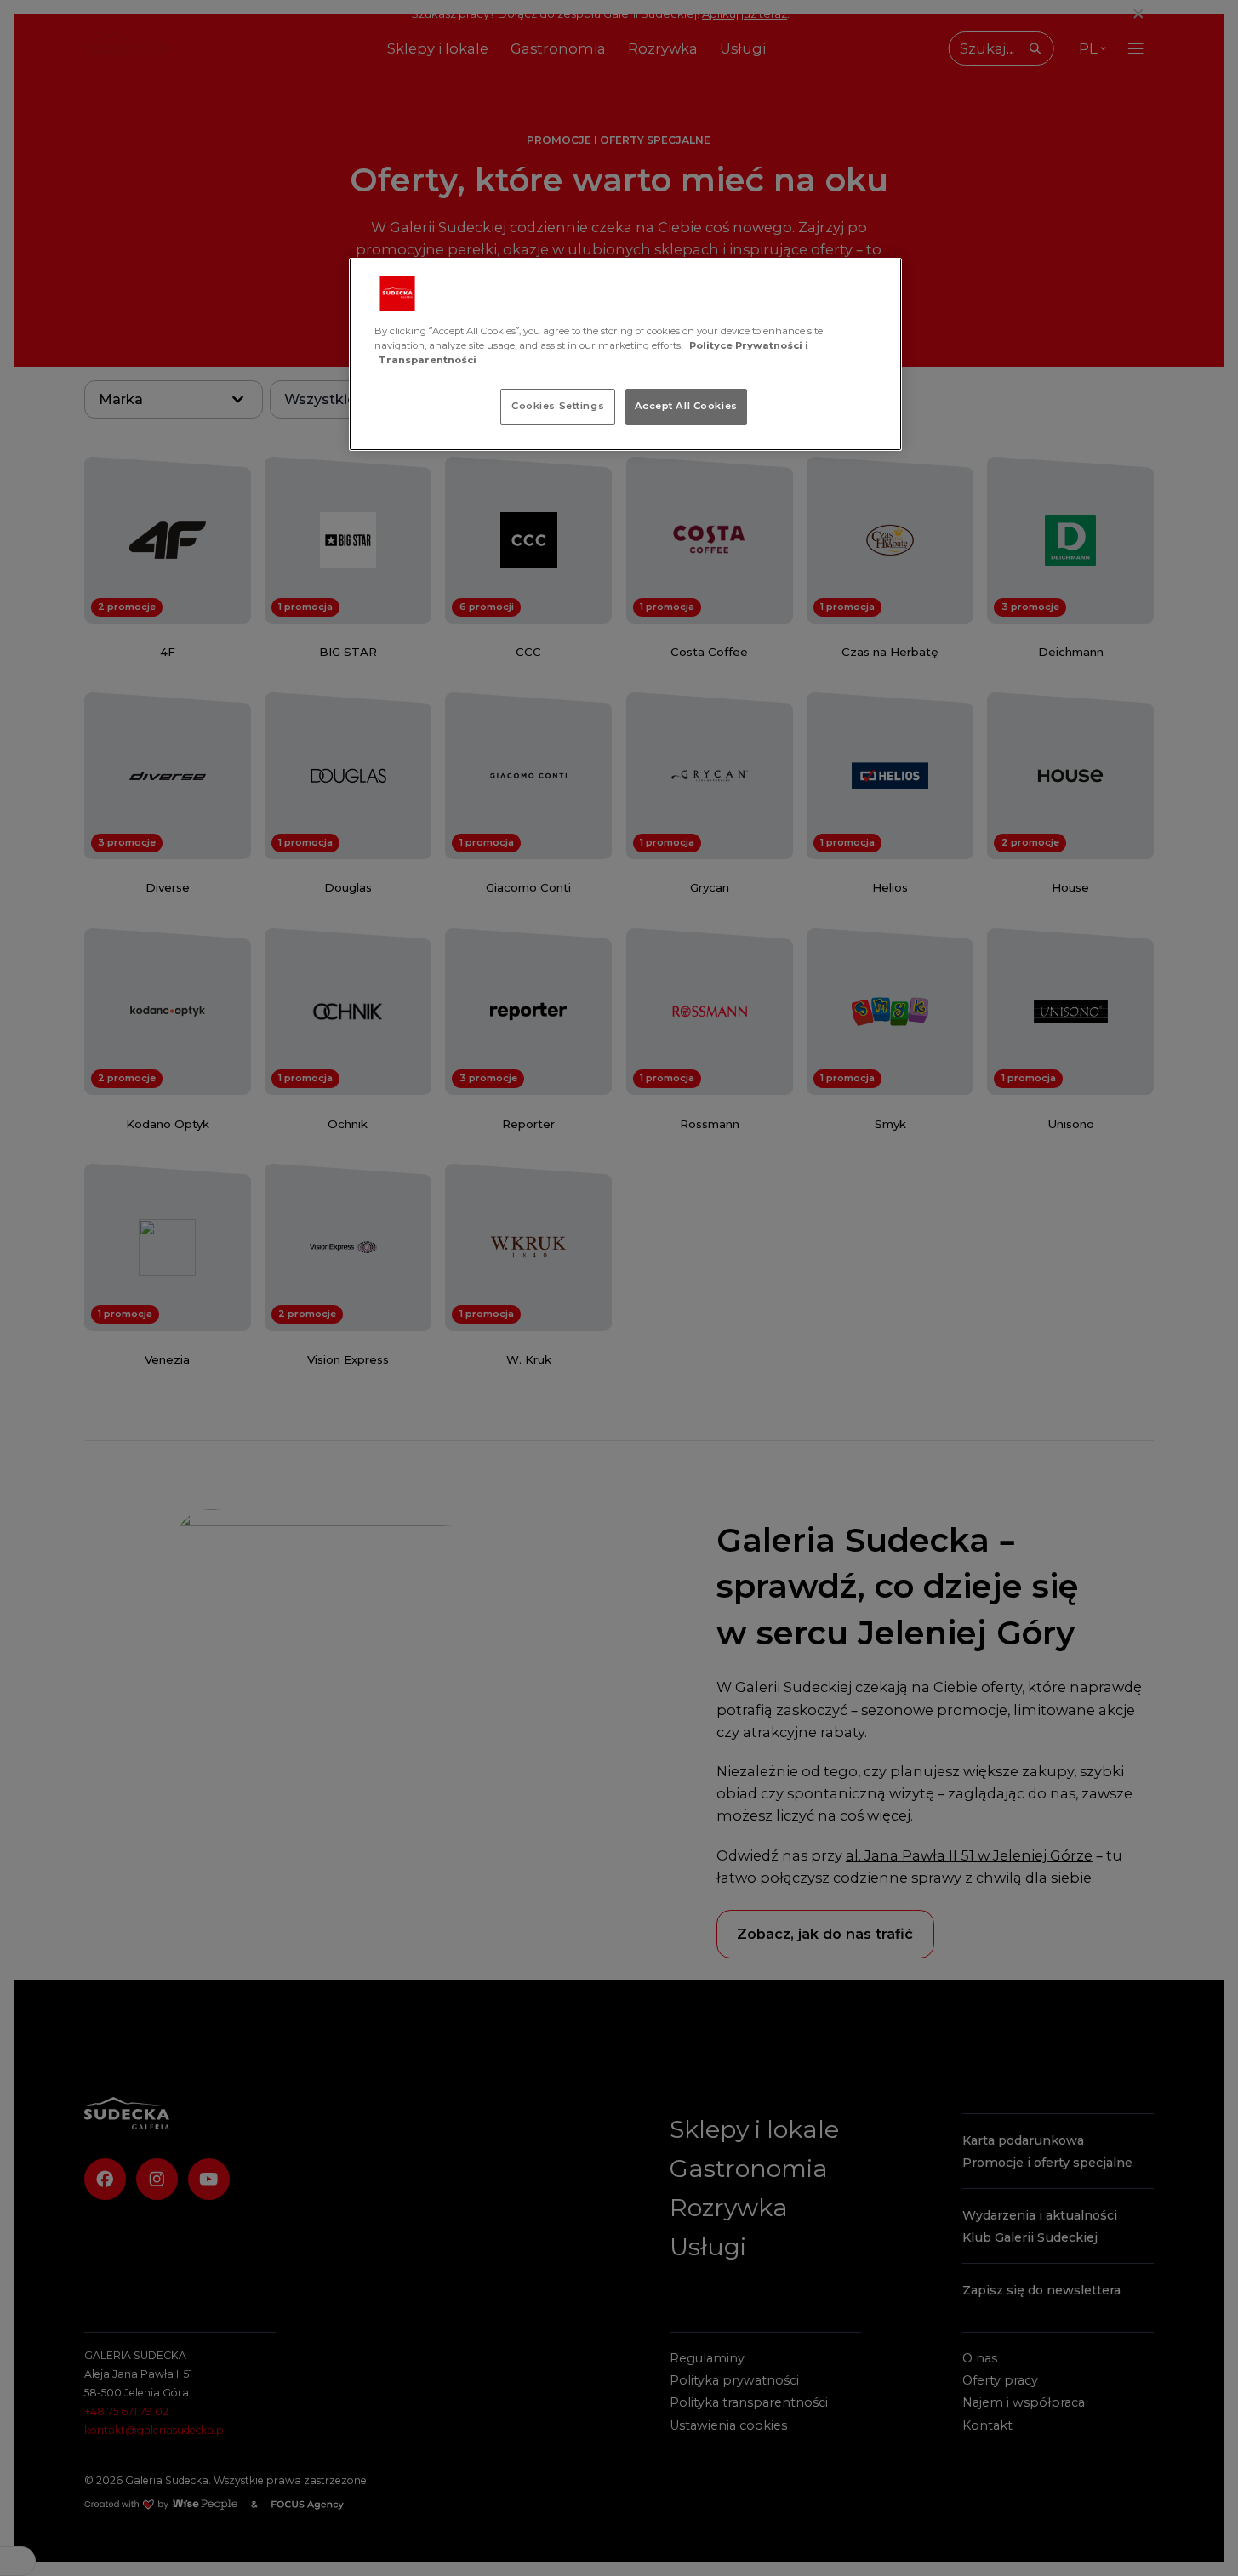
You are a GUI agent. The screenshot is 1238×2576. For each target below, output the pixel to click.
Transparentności (428, 360)
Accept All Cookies (686, 406)
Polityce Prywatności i (749, 345)
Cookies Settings (558, 406)
